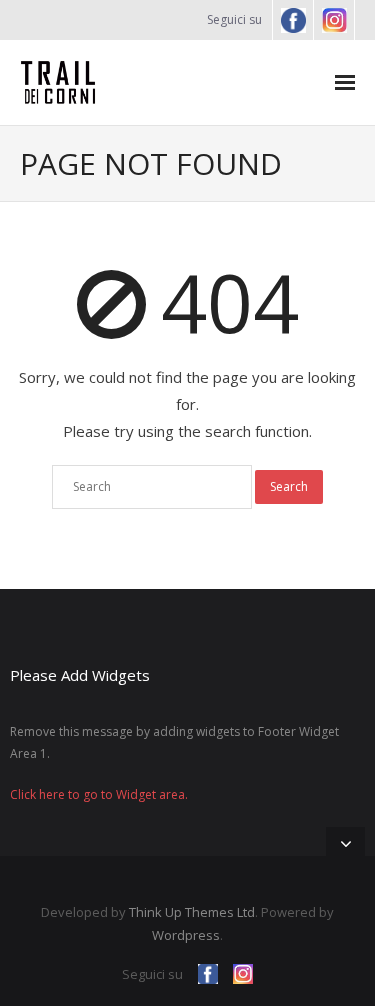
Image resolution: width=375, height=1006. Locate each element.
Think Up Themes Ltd (192, 912)
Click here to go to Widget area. (99, 794)
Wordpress (186, 935)
